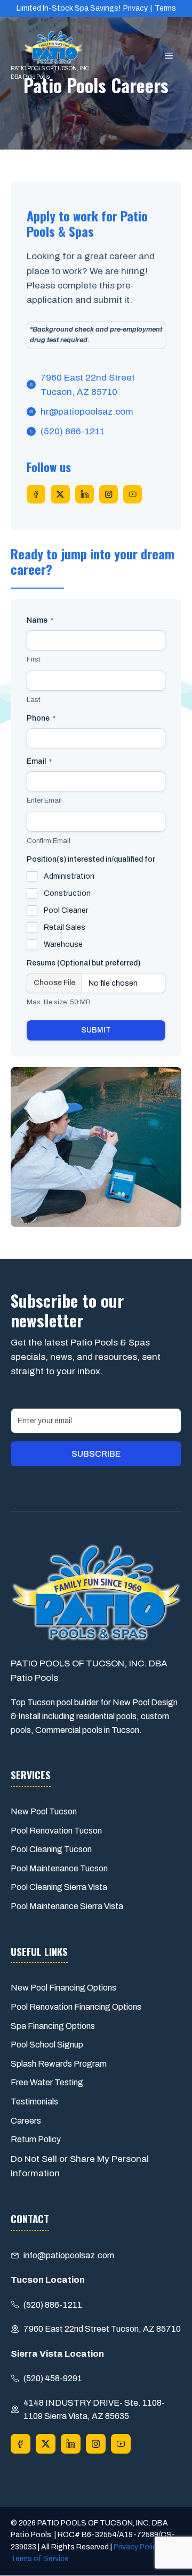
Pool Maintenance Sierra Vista (67, 1906)
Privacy (135, 8)
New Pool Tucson (44, 1811)
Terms (165, 8)
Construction (67, 893)
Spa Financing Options (53, 2026)
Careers (26, 2121)
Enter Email (44, 800)
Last (34, 700)
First (34, 659)
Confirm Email (49, 841)
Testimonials (34, 2102)
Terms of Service (40, 2559)
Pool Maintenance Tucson (59, 1868)
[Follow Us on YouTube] (133, 494)
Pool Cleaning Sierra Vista (59, 1887)
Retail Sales (65, 927)
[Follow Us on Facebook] (36, 494)
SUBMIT (96, 1030)
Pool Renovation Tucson (56, 1831)
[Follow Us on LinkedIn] (85, 494)
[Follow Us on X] (60, 494)
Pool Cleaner (66, 910)
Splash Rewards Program (59, 2064)
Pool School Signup (47, 2045)
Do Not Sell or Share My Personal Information (80, 2166)
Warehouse (63, 944)
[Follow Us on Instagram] (109, 494)
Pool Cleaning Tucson (51, 1849)
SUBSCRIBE (96, 1454)
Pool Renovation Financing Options (76, 2007)
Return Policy (36, 2139)
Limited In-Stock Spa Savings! (69, 8)
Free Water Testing (47, 2082)
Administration (69, 876)
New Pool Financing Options (63, 1988)
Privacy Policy (137, 2547)
